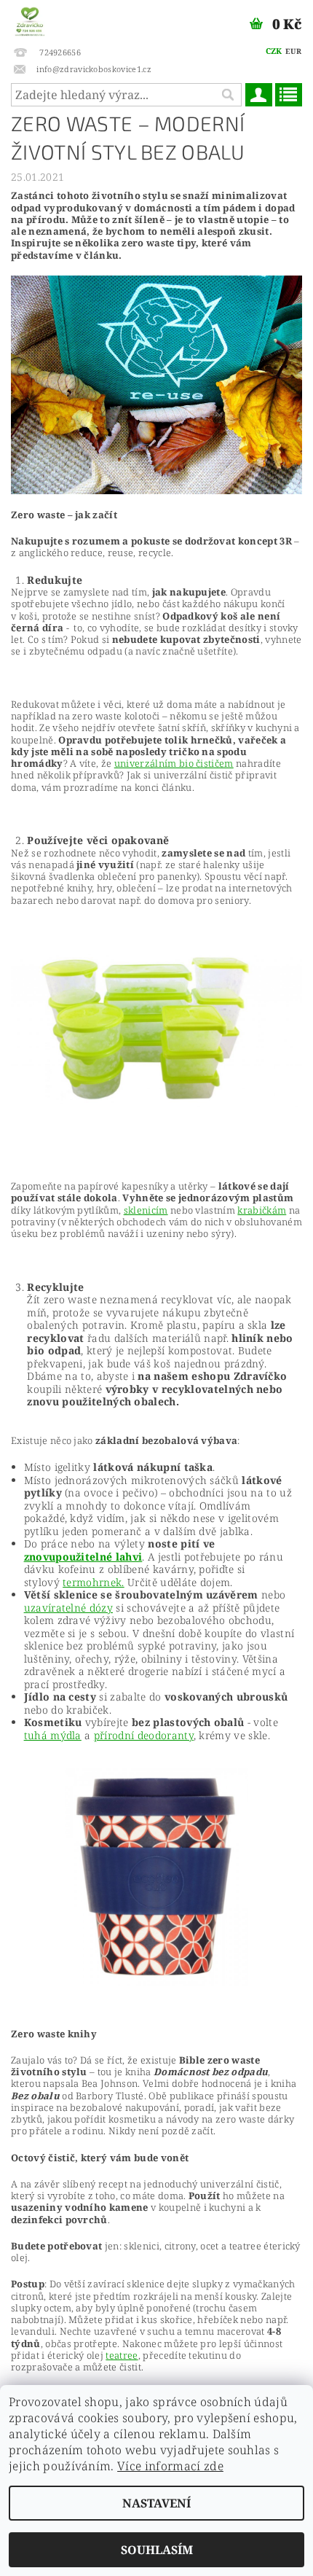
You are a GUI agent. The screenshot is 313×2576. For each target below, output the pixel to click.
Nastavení (156, 2503)
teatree (122, 2355)
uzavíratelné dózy (68, 1608)
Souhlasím (157, 2550)
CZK (274, 51)
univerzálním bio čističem (174, 763)
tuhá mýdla (53, 1735)
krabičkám (262, 1210)
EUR (293, 51)
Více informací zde (170, 2466)
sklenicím (146, 1210)
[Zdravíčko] (30, 19)
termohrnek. (94, 1582)
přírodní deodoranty (144, 1735)
